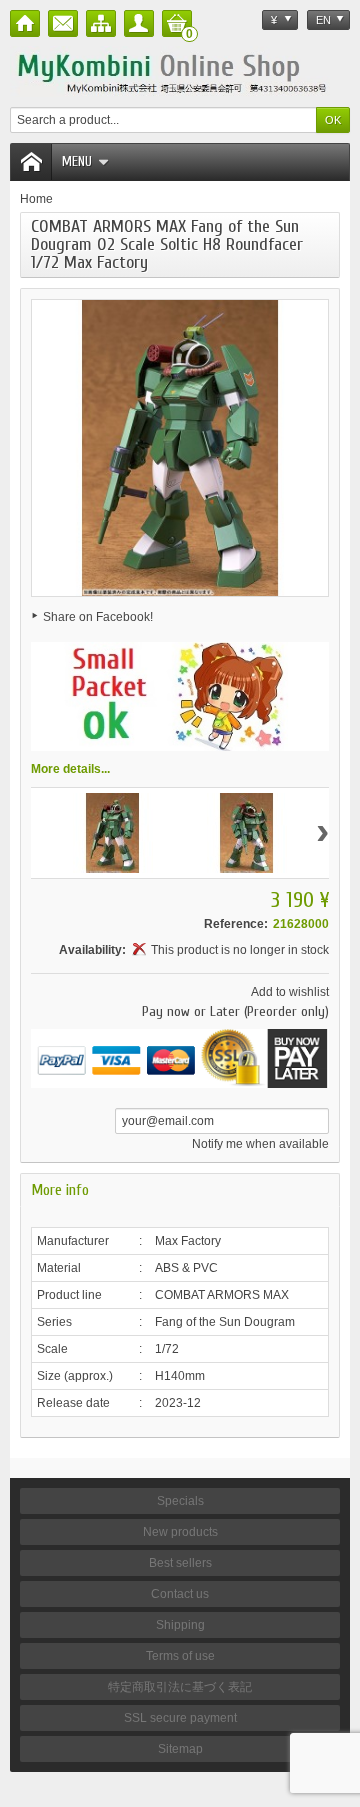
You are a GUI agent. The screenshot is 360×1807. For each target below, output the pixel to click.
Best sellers (180, 1563)
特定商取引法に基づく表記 (180, 1687)
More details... (70, 769)
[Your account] (139, 23)
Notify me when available (260, 1144)
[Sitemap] (101, 23)
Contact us (180, 1594)
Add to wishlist (290, 992)
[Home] (25, 23)
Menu (77, 161)
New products (180, 1532)
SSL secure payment (180, 1718)
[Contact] (63, 23)
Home (36, 199)
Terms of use (180, 1656)
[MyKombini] (180, 71)
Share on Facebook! (98, 617)
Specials (180, 1501)
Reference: (236, 924)
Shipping (180, 1625)
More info (60, 1190)
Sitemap (180, 1749)
